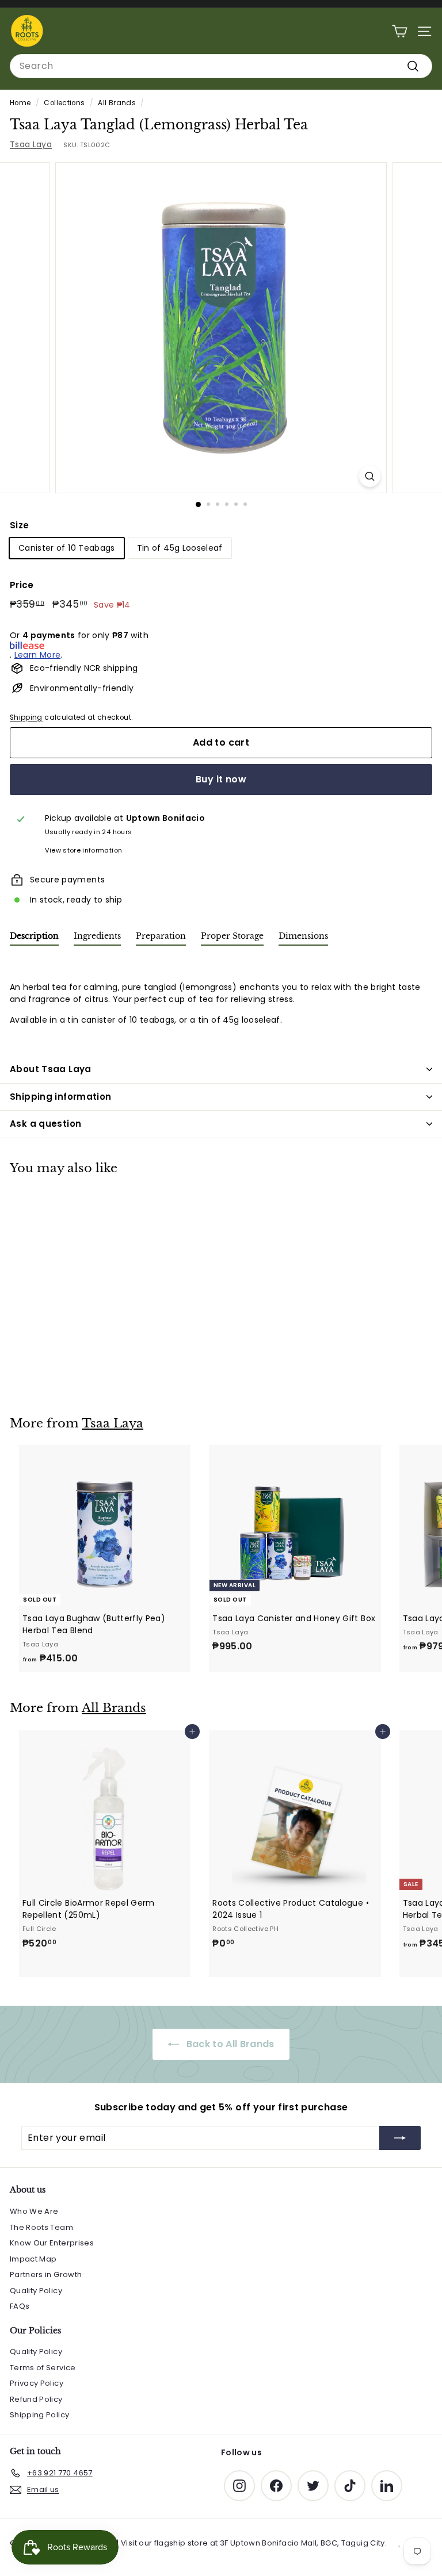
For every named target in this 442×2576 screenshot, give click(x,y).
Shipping (26, 717)
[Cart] (400, 31)
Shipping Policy (39, 2415)
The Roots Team (41, 2227)
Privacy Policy (37, 2383)
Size (19, 525)
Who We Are (34, 2211)
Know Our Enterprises (52, 2243)
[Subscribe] (400, 2138)
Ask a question (45, 1124)
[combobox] (221, 66)
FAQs (20, 2306)
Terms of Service (43, 2368)
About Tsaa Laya (51, 1069)
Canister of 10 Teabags (67, 548)
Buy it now (221, 779)
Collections (64, 103)
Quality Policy (36, 2291)
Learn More (38, 655)
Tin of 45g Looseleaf (180, 548)
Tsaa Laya (31, 144)
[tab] (34, 938)
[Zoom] (370, 476)
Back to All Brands (229, 2044)
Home (20, 103)
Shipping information (61, 1097)
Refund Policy (36, 2399)
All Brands (117, 103)
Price (22, 585)
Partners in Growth (46, 2274)
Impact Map (33, 2259)
